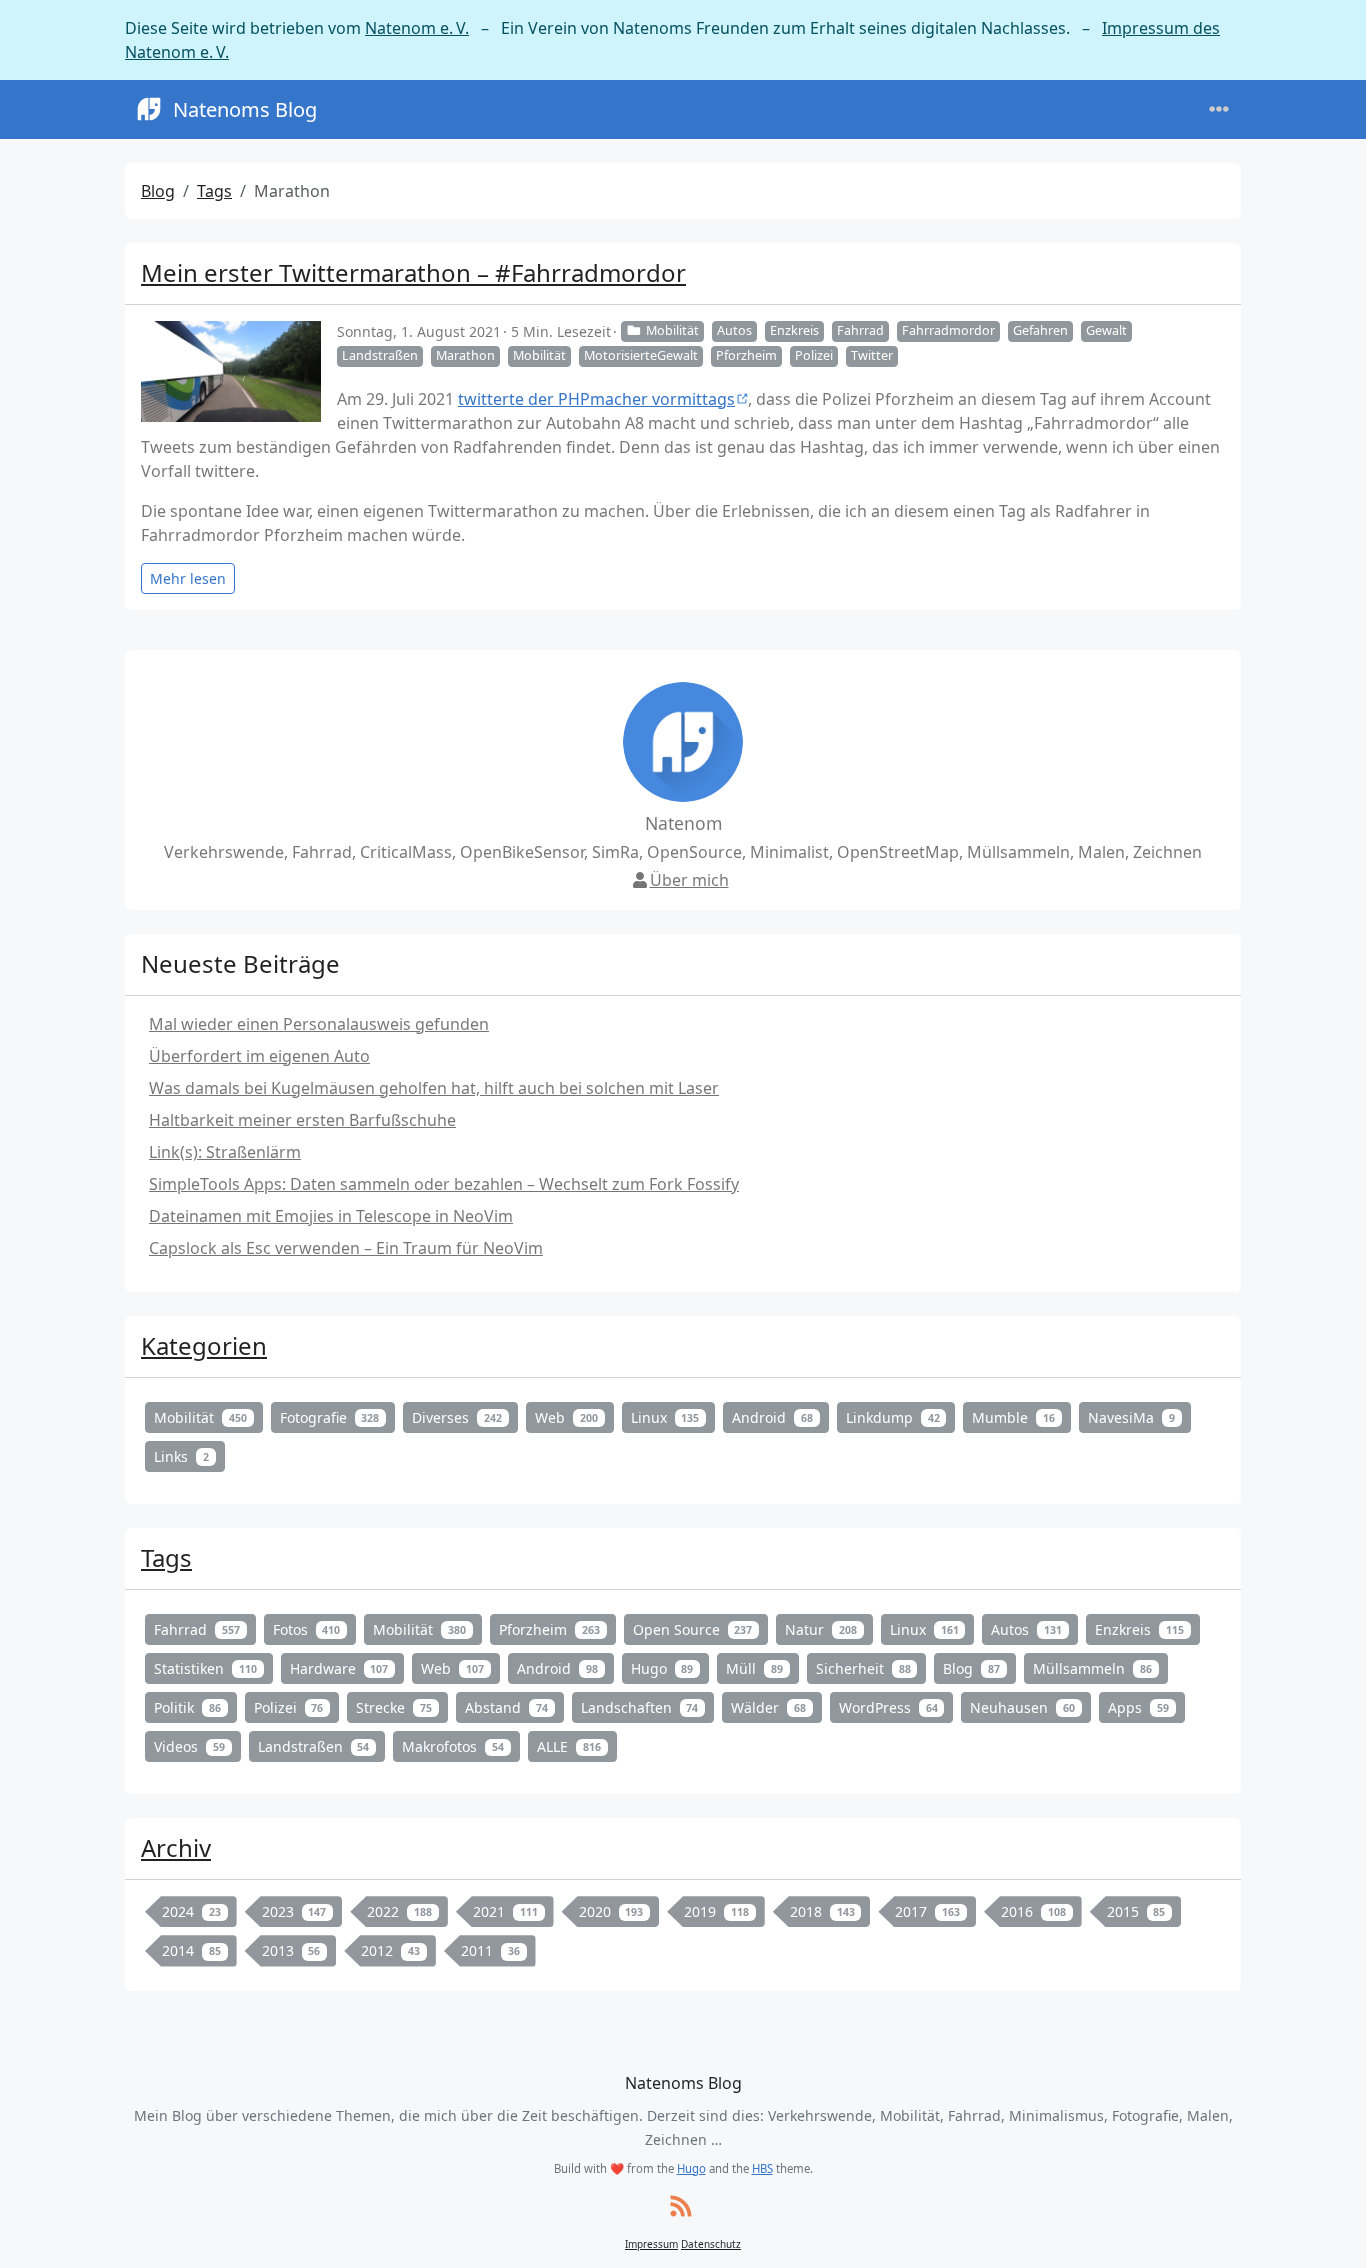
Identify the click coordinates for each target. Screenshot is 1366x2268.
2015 (1136, 1911)
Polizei (814, 355)
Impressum (651, 2244)
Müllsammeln (1092, 1668)
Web (566, 1417)
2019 (716, 1911)
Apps (1138, 1707)
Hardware (339, 1668)
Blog (158, 191)
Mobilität (672, 330)
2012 (390, 1950)
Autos (734, 330)
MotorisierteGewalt (641, 355)
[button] (1327, 2232)
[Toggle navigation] (1219, 109)
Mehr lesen (188, 578)
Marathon (465, 355)
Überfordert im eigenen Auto (259, 1056)
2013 (291, 1950)
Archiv (176, 1847)
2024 (191, 1911)
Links (181, 1456)
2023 (294, 1911)
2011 (490, 1950)
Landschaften (640, 1707)
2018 (822, 1911)
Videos (189, 1746)
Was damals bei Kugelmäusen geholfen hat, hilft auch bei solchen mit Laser (434, 1088)
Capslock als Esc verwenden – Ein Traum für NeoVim (346, 1248)
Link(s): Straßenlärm (225, 1152)
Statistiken (205, 1668)
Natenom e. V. (417, 28)
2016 (1033, 1911)
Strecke (394, 1707)
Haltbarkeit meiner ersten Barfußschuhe (302, 1120)
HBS (762, 2168)
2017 (927, 1911)
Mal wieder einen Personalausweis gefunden (319, 1024)
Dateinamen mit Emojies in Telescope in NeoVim (331, 1216)
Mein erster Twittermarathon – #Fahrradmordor (413, 272)
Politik (187, 1707)
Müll (754, 1668)
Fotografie (330, 1417)
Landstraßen (380, 355)
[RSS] (681, 2207)
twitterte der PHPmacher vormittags (596, 399)
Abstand (506, 1707)
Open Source (693, 1629)
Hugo (662, 1668)
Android (772, 1417)
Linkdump (893, 1417)
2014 (191, 1950)
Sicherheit (863, 1668)
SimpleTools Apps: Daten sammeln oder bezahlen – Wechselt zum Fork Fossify (444, 1184)
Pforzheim (746, 355)
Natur (821, 1629)
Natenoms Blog (245, 109)
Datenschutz (711, 2244)
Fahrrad (860, 330)
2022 (399, 1911)
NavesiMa (1131, 1417)
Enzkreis (794, 330)
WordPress (888, 1707)
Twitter (872, 355)
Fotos (307, 1629)
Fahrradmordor (948, 330)
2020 (611, 1911)
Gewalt (1106, 330)
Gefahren (1040, 330)
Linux (665, 1417)
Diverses (457, 1417)
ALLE (569, 1746)
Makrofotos (453, 1746)
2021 (505, 1911)
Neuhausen (1022, 1707)
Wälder (768, 1707)
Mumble (1013, 1417)
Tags (214, 191)
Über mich (689, 880)
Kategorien (204, 1345)
